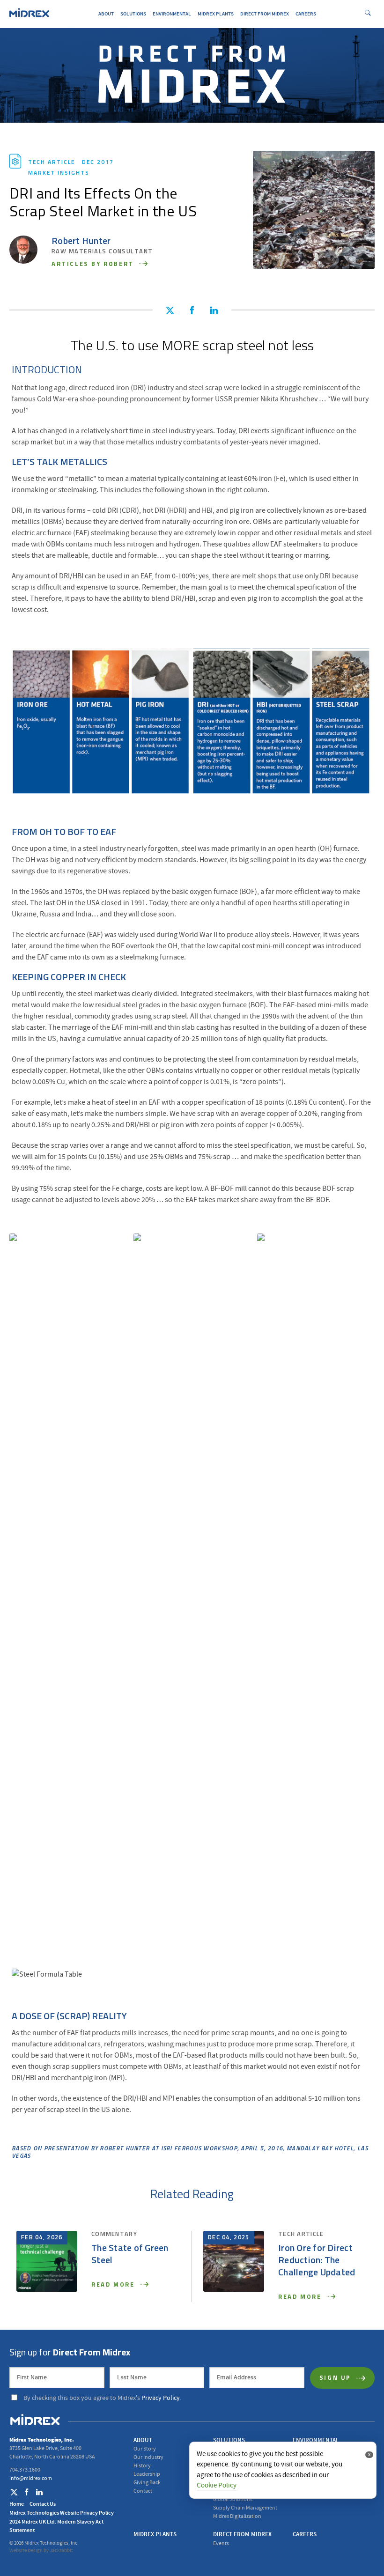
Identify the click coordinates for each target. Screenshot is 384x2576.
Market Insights (59, 173)
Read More (114, 2285)
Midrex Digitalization (237, 2516)
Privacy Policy (161, 2398)
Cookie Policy (217, 2485)
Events (221, 2543)
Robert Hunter (81, 242)
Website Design (26, 2551)
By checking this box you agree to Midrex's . (102, 2398)
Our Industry (148, 2457)
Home (17, 2504)
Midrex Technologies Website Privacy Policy (62, 2513)
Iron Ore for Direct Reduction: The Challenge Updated (317, 2261)
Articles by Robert (94, 264)
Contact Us (43, 2504)
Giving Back (147, 2483)
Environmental (172, 14)
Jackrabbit (61, 2551)
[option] (68, 1585)
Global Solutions (233, 2499)
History (142, 2466)
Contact (143, 2491)
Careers (306, 14)
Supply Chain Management (245, 2508)
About (106, 14)
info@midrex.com (31, 2478)
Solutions (133, 14)
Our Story (145, 2449)
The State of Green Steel (130, 2255)
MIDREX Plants (216, 14)
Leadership (147, 2474)
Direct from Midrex (265, 14)
